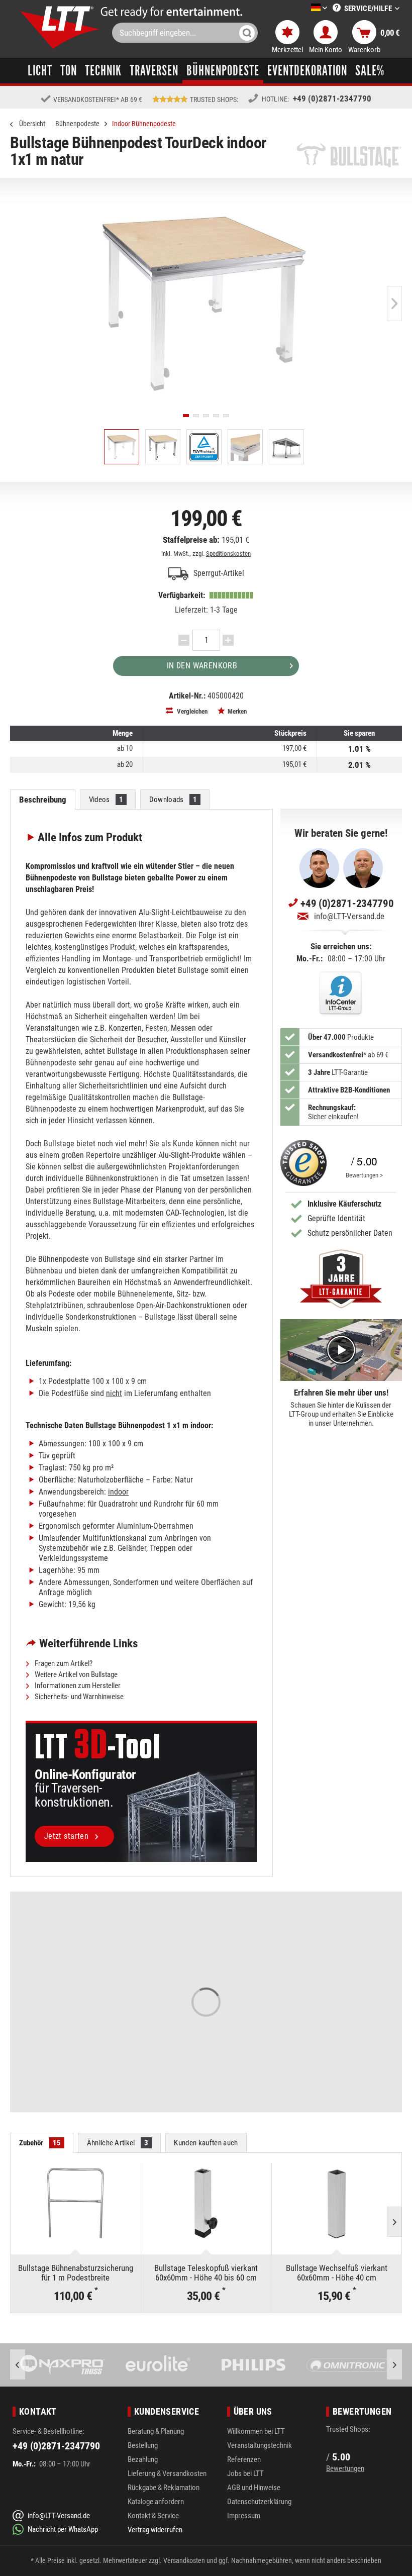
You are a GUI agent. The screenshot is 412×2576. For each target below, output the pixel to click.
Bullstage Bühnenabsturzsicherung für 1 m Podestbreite (76, 2273)
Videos (106, 800)
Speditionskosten (228, 554)
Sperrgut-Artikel (218, 573)
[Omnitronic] (254, 2365)
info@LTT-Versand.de (349, 916)
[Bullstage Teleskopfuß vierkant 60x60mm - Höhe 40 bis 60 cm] (206, 2203)
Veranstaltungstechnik (260, 2445)
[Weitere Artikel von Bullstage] (349, 155)
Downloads (173, 800)
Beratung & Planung (156, 2431)
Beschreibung (43, 800)
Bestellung (143, 2445)
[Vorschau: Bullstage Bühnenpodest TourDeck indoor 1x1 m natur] (122, 447)
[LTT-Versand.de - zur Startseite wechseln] (60, 27)
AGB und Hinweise (254, 2488)
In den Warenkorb (202, 666)
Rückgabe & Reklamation (164, 2488)
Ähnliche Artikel (118, 2143)
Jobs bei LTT (245, 2473)
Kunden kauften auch (206, 2143)
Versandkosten (184, 2560)
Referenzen (244, 2459)
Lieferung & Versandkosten (167, 2473)
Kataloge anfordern (156, 2502)
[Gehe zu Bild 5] (226, 416)
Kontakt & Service (153, 2516)
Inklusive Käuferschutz (344, 1204)
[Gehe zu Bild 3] (206, 416)
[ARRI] (349, 2365)
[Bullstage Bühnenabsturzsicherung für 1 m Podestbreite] (76, 2203)
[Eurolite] (63, 2365)
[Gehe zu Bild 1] (186, 416)
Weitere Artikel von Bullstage (75, 1674)
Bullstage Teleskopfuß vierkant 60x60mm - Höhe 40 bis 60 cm (206, 2273)
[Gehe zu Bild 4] (216, 416)
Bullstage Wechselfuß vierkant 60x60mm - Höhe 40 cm (337, 2273)
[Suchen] (247, 33)
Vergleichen (191, 711)
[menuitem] (304, 8)
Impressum (244, 2516)
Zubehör (40, 2143)
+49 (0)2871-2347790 (332, 98)
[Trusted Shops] (303, 1163)
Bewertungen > (364, 1175)
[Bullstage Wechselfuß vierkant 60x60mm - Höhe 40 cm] (337, 2203)
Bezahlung (143, 2459)
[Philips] (158, 2365)
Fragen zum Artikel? (63, 1663)
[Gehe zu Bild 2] (196, 416)
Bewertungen (345, 2468)
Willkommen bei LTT (256, 2431)
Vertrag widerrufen (155, 2530)
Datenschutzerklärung (259, 2502)
